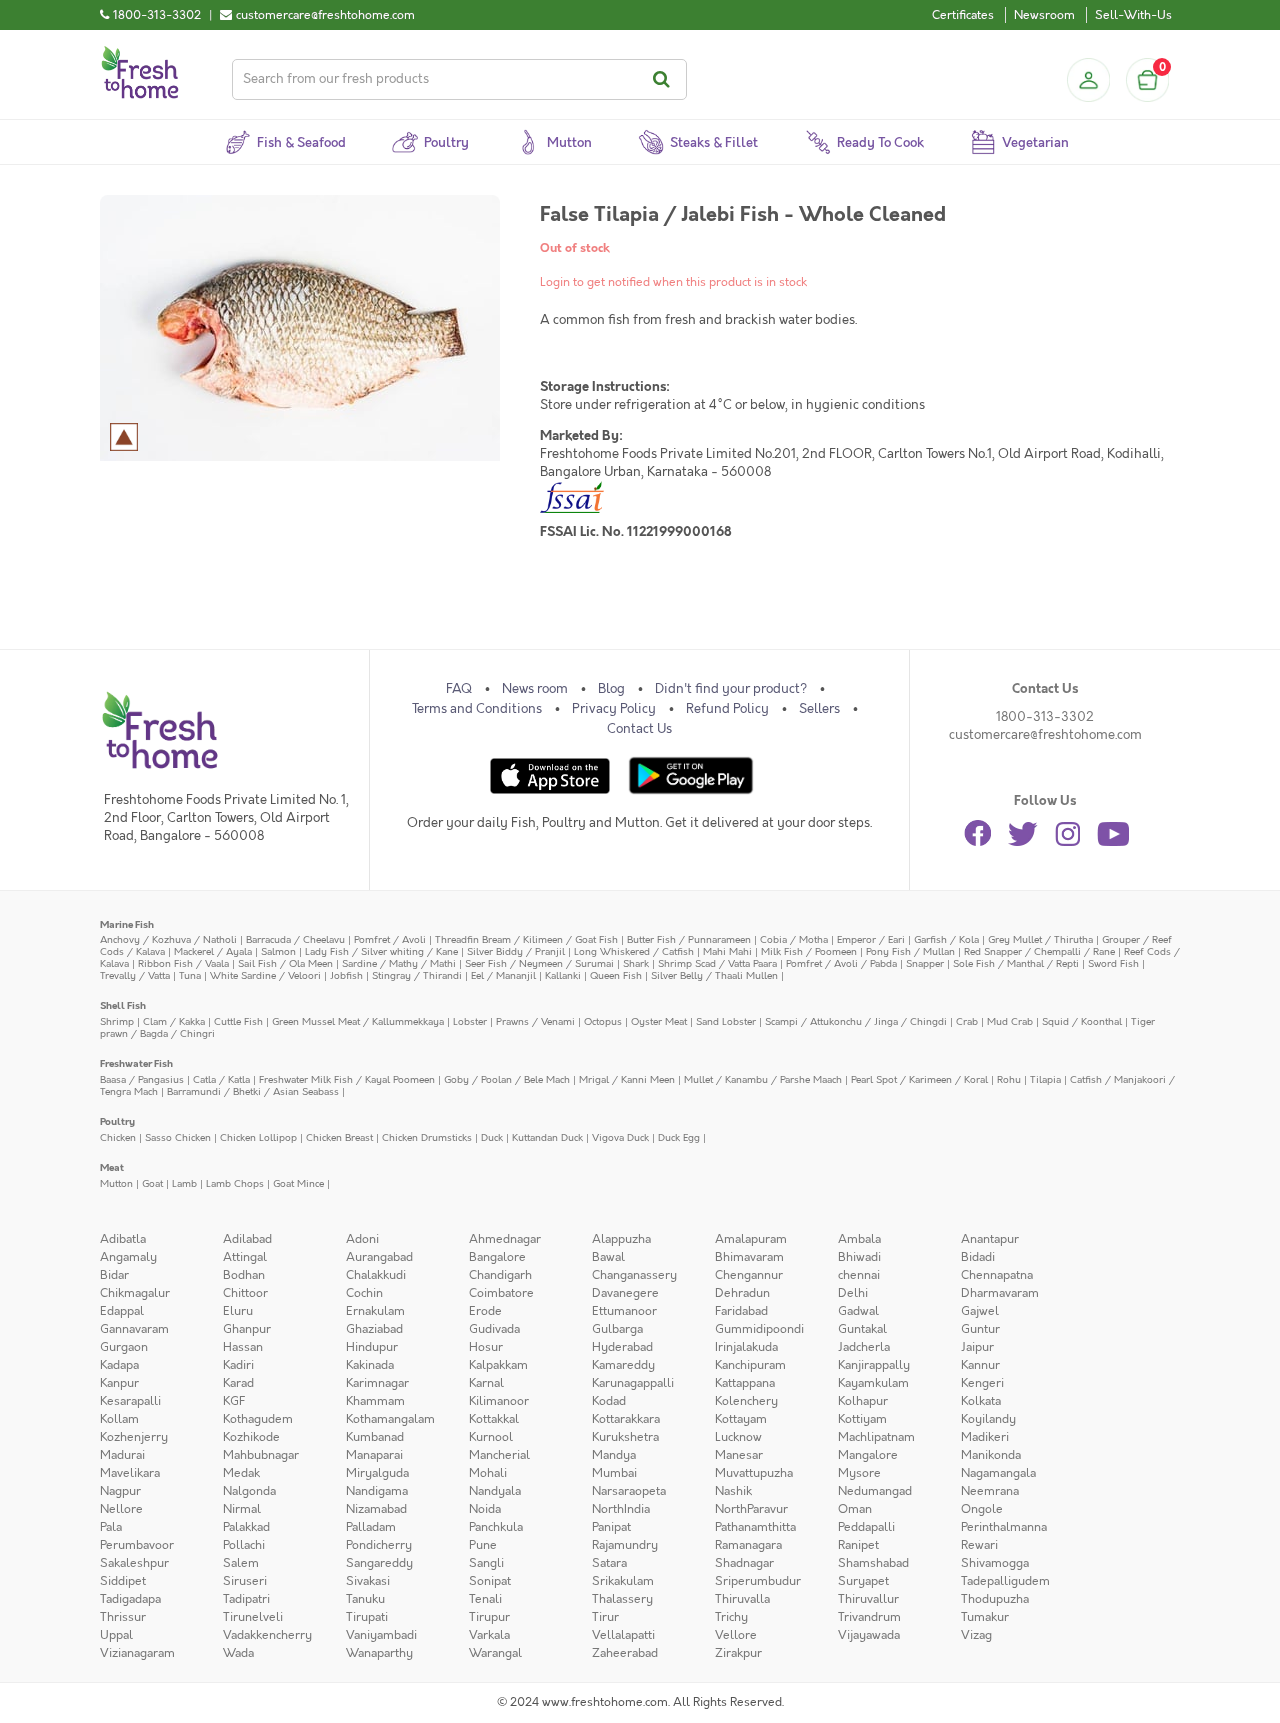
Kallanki (563, 975)
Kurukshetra (625, 1437)
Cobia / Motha (794, 939)
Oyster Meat (659, 1021)
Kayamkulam (873, 1383)
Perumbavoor (137, 1545)
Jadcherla (864, 1347)
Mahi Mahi (727, 951)
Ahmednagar (505, 1239)
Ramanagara (748, 1545)
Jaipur (977, 1347)
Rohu (1009, 1079)
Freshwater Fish (136, 1063)
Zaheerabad (625, 1653)
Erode (485, 1311)
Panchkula (496, 1527)
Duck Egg (679, 1137)
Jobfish (346, 975)
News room (535, 689)
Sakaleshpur (134, 1563)
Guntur (980, 1329)
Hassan (243, 1347)
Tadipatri (246, 1599)
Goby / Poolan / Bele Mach (507, 1079)
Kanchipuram (750, 1365)
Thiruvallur (868, 1599)
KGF (234, 1401)
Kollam (119, 1419)
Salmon (278, 951)
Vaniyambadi (381, 1635)
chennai (859, 1275)
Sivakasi (368, 1581)
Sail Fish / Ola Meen (285, 963)
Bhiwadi (859, 1257)
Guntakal (862, 1329)
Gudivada (494, 1329)
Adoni (362, 1239)
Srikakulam (623, 1581)
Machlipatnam (876, 1437)
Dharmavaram (1000, 1293)
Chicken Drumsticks (427, 1137)
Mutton (116, 1183)
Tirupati (367, 1617)
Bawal (608, 1257)
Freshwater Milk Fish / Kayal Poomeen (347, 1079)
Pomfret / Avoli (390, 939)
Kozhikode (251, 1437)
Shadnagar (744, 1563)
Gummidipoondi (759, 1329)
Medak (241, 1473)
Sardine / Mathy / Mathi (399, 963)
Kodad (609, 1401)
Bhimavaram (749, 1257)
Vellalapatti (623, 1635)
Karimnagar (377, 1383)
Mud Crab (1010, 1021)
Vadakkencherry (267, 1635)
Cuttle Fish (238, 1021)
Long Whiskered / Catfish (634, 951)
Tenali (485, 1599)
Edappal (122, 1311)
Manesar (739, 1455)
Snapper (925, 963)
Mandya (614, 1455)
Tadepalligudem (1005, 1581)
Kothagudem (258, 1419)
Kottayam (741, 1419)
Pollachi (244, 1545)
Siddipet (123, 1581)
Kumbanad (375, 1437)
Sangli (486, 1563)
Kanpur (119, 1383)
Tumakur (985, 1617)
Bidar (114, 1275)
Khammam (375, 1401)
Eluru (238, 1311)
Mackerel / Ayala (213, 951)
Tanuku (365, 1599)
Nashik (733, 1491)
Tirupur (489, 1617)
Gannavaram (134, 1329)
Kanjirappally (874, 1365)
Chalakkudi (376, 1275)
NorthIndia (621, 1509)
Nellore (121, 1509)
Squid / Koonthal (1082, 1021)
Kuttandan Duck (547, 1137)
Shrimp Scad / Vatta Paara (717, 963)
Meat (112, 1167)
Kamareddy (623, 1365)
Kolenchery (746, 1401)
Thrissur (123, 1617)
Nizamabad (376, 1509)
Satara (609, 1563)
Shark (636, 963)
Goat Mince (298, 1183)
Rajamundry (625, 1545)
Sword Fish (1113, 963)
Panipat (611, 1527)
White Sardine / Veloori (265, 975)
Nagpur (120, 1491)
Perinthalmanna (1004, 1527)
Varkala (489, 1635)
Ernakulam (375, 1311)
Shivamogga (995, 1563)
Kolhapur (863, 1401)
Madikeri (985, 1437)
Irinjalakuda (746, 1347)
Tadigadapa (130, 1599)
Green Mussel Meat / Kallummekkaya (358, 1021)
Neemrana (990, 1491)
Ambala (859, 1239)
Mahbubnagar (261, 1455)
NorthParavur (751, 1509)
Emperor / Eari (871, 939)
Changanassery (634, 1275)
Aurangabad (379, 1257)
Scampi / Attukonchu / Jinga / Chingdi (856, 1021)
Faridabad (741, 1311)
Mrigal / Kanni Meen (627, 1079)
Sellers (819, 709)
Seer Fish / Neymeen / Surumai (539, 963)
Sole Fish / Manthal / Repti (1016, 963)
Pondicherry (379, 1545)
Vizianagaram (137, 1653)
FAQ (459, 689)
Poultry (117, 1121)
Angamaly (128, 1257)
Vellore (736, 1635)
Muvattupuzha (754, 1473)
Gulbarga (617, 1329)
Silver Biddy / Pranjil (516, 951)
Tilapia (1045, 1079)
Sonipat (490, 1581)
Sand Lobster (726, 1021)
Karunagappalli (633, 1383)
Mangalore (868, 1455)
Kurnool (491, 1437)
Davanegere (625, 1293)
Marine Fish (127, 924)
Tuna (190, 975)
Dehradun (742, 1293)
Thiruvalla (742, 1599)
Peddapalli (866, 1527)
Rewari (979, 1545)
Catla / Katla (221, 1079)
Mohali (488, 1473)
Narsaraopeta (629, 1491)
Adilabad (247, 1239)
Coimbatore (501, 1293)
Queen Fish (616, 975)
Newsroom (1044, 15)
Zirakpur (738, 1653)
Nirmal (242, 1509)
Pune (483, 1545)
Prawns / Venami (535, 1021)
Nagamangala (998, 1473)
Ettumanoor (624, 1311)
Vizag (976, 1635)
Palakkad (246, 1527)
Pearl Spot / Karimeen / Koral (919, 1079)
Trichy (731, 1617)
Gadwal (858, 1311)
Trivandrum (869, 1617)
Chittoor (245, 1293)
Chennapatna (997, 1275)
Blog (611, 689)
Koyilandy (988, 1419)
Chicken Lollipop (258, 1137)
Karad (238, 1383)
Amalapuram (751, 1239)
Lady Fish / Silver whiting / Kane (381, 951)
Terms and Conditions (477, 709)
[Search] (664, 79)
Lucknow (738, 1437)
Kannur (980, 1365)
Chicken (118, 1137)
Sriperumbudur (758, 1581)
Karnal (486, 1383)
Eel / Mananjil (503, 975)
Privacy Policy (614, 709)
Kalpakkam (498, 1365)
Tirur (605, 1617)
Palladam (371, 1527)
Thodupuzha (995, 1599)
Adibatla (123, 1239)
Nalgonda (249, 1491)
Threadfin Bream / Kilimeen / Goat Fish (526, 939)
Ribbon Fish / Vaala (183, 963)
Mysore (859, 1473)
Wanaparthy (379, 1653)
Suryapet (863, 1581)
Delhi (853, 1293)
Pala (111, 1527)
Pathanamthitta (755, 1527)
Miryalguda (377, 1473)
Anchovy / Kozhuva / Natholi (168, 939)
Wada (238, 1653)
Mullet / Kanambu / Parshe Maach (763, 1079)
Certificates (963, 15)
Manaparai (374, 1455)
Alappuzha (621, 1239)
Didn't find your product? (731, 689)
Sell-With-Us (1133, 15)
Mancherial (499, 1455)
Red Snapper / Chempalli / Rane (1039, 951)
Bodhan (244, 1275)
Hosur (486, 1347)
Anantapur (990, 1239)
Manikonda (991, 1455)
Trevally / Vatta (135, 975)
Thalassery (622, 1599)
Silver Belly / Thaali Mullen (714, 975)
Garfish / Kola (946, 939)
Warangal (495, 1653)
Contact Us (639, 729)
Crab (967, 1021)
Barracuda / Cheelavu (295, 939)
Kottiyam (862, 1419)
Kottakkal (494, 1419)
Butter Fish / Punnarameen (689, 939)
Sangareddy (379, 1563)
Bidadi (978, 1257)
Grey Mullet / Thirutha (1040, 939)
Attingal (245, 1257)
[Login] (1088, 80)
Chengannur (749, 1275)
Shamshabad (873, 1563)
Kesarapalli (130, 1401)
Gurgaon (124, 1347)
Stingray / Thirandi (417, 975)
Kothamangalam (390, 1419)
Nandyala (495, 1491)
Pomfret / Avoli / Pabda (841, 963)
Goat (152, 1183)
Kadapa (119, 1365)
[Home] (140, 54)
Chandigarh (500, 1275)
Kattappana (745, 1383)
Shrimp (117, 1021)
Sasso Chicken (178, 1137)
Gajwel (980, 1311)
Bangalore (497, 1257)
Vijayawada (869, 1635)
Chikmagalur (135, 1293)
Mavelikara (130, 1473)
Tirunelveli (253, 1617)
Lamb (184, 1183)
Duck (492, 1137)
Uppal (116, 1635)
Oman (855, 1509)
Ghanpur (247, 1329)
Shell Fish (123, 1005)
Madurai (122, 1455)
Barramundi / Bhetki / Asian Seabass (253, 1091)
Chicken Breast (339, 1137)
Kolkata (981, 1401)
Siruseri (245, 1581)
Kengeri (982, 1383)
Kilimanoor (499, 1401)
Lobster (470, 1021)
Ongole (982, 1509)
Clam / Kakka (174, 1021)
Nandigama (377, 1491)
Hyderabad (622, 1347)
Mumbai (614, 1473)
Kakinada (370, 1365)
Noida (485, 1509)
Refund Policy (727, 709)
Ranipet (858, 1545)
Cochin (364, 1293)
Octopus (603, 1021)
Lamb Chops (235, 1183)
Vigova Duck (620, 1137)
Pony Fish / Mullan (910, 951)
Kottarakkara (626, 1419)
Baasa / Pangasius (142, 1079)
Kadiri (238, 1365)
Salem (241, 1563)
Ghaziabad (374, 1329)
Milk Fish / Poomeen (809, 951)
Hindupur (372, 1347)
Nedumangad (875, 1491)
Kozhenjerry (134, 1437)
